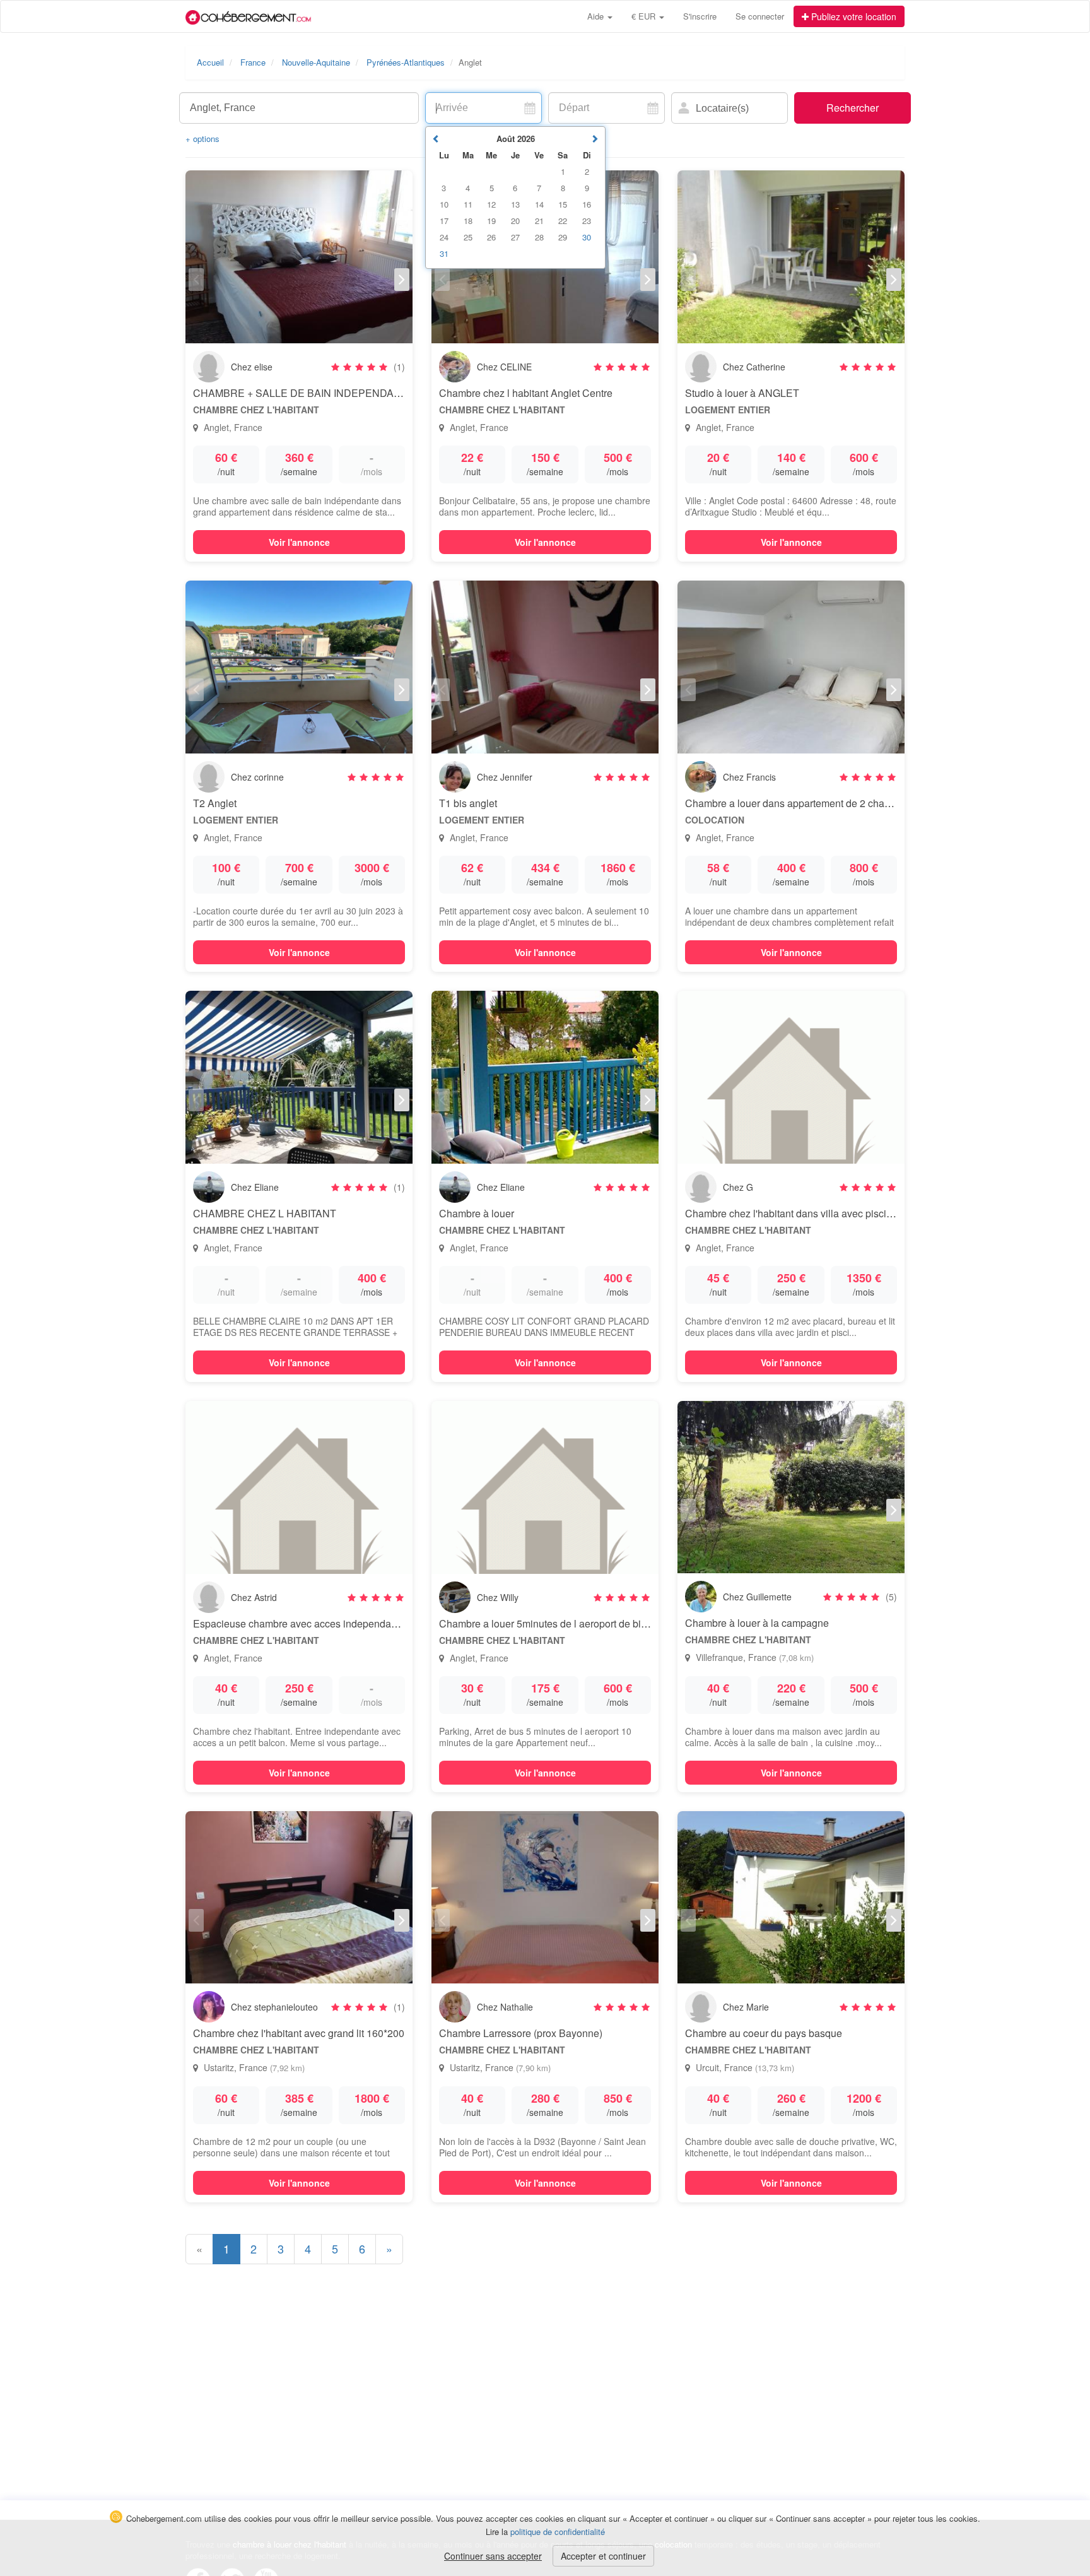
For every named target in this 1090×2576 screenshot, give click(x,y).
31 (444, 253)
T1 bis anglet (468, 803)
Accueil (210, 62)
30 (587, 237)
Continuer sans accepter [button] (493, 2556)
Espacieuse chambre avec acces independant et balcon (318, 1623)
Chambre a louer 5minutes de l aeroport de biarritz (551, 1623)
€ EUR (645, 16)
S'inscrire (700, 16)
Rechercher (853, 108)
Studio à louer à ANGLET (742, 393)
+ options (202, 139)
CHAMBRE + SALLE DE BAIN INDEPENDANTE (304, 393)
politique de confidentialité (558, 2532)
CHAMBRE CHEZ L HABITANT (265, 1213)
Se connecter (760, 16)
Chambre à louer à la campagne (757, 1623)
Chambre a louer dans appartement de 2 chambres (799, 803)
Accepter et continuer (603, 2556)
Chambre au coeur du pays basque (764, 2033)
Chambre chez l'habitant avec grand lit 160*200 (299, 2033)
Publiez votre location (853, 16)
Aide (597, 16)
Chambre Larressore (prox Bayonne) (521, 2033)
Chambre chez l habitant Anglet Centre (526, 393)
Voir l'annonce (299, 542)
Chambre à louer (477, 1213)
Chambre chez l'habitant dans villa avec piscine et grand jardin (825, 1213)
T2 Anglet (215, 803)
